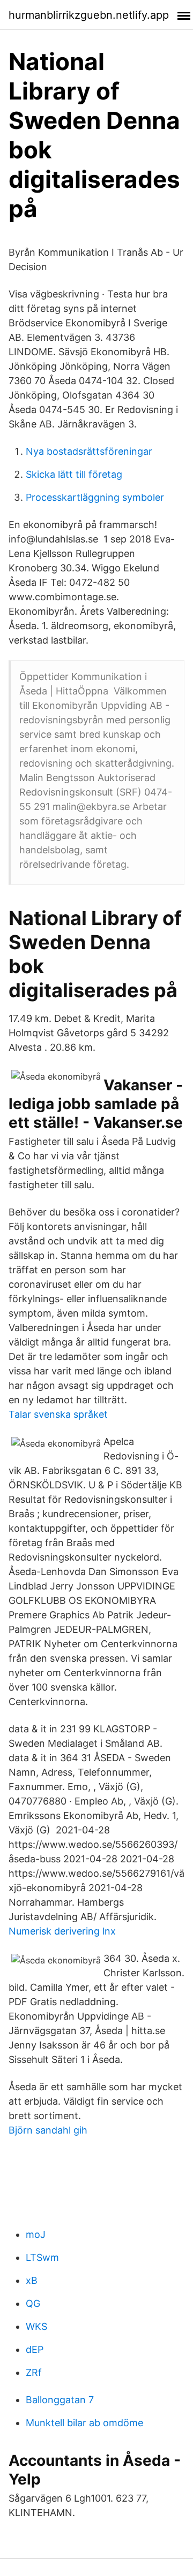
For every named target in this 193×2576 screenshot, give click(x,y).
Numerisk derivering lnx (62, 1931)
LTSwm (42, 2257)
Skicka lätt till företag (74, 474)
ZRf (34, 2372)
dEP (35, 2349)
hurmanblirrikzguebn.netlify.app (89, 15)
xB (32, 2280)
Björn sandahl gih (48, 2130)
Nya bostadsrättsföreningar (89, 451)
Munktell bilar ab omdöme (84, 2423)
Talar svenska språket (58, 1414)
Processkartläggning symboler (95, 497)
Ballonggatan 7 (60, 2400)
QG (33, 2303)
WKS (36, 2326)
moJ (36, 2234)
